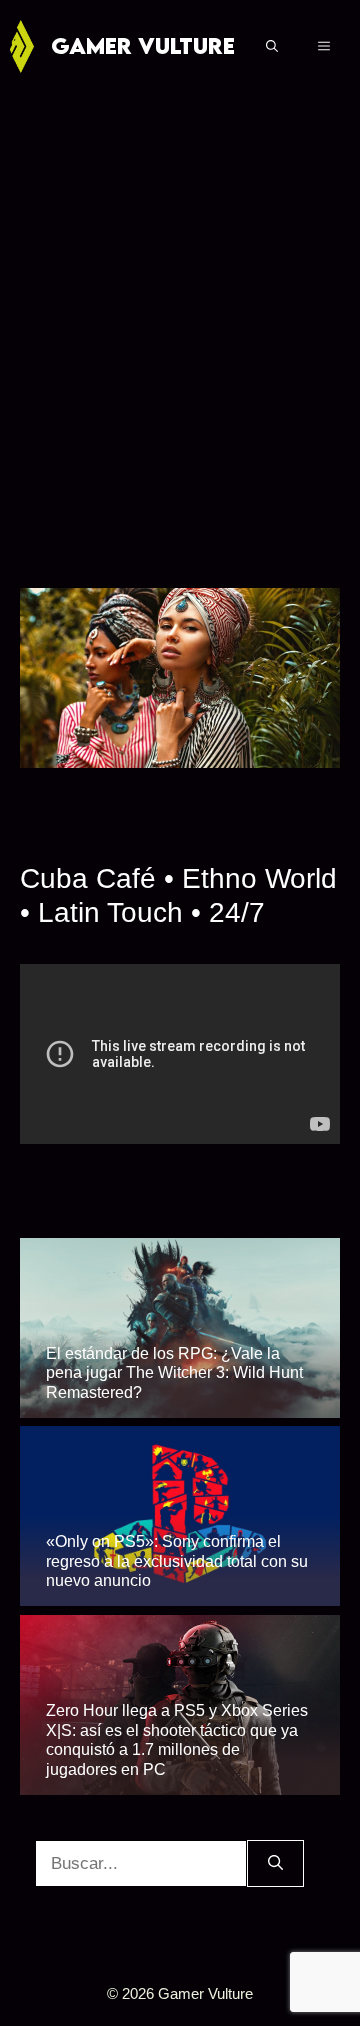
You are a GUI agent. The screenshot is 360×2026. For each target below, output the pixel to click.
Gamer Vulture (143, 45)
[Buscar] (275, 1864)
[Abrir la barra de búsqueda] (272, 46)
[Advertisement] (180, 318)
